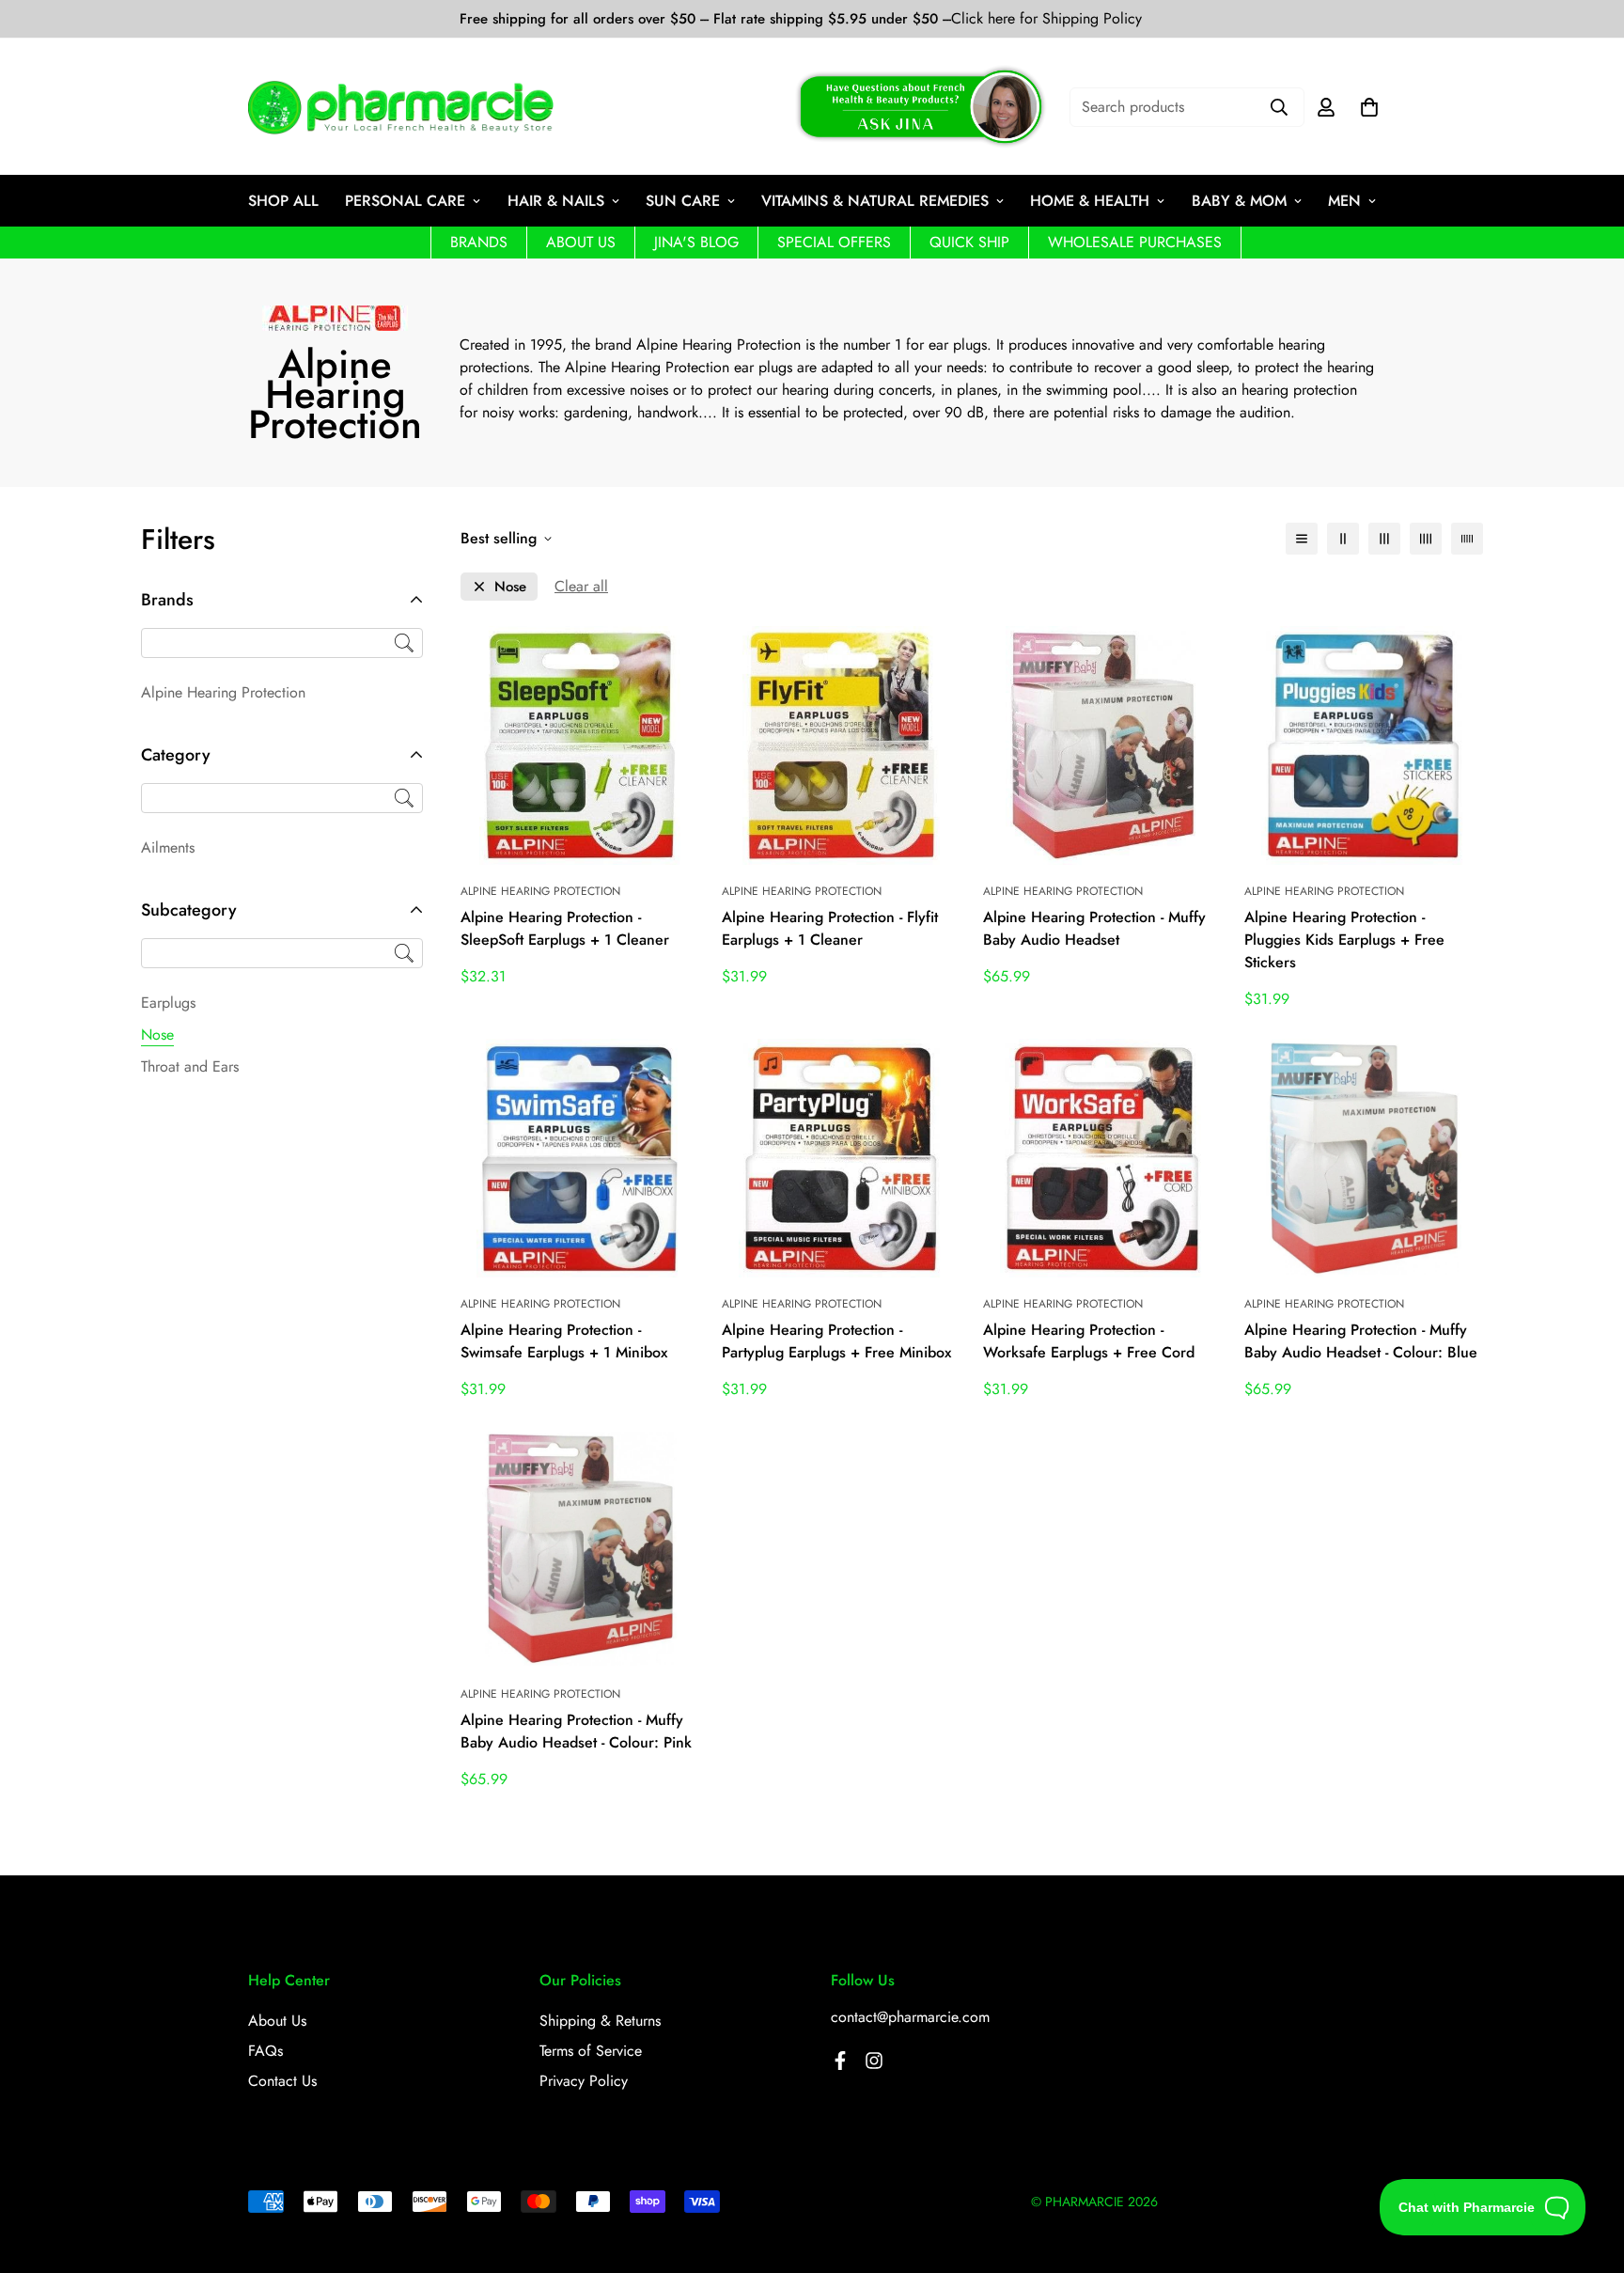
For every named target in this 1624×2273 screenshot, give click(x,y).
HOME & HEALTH (1090, 201)
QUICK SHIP (969, 242)
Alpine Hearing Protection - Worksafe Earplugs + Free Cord (1089, 1341)
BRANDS (479, 242)
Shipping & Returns (600, 2021)
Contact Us (282, 2081)
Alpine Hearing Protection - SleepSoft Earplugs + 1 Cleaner (565, 928)
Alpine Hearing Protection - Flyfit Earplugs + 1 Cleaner (830, 928)
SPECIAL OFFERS (834, 242)
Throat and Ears (190, 1066)
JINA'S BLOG (696, 242)
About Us (277, 2021)
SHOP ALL (283, 201)
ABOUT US (581, 242)
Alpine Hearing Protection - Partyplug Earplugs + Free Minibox (836, 1341)
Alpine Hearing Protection (223, 692)
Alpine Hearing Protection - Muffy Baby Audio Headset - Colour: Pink (576, 1731)
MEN (1344, 201)
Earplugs (168, 1003)
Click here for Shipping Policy (1046, 19)
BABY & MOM (1239, 201)
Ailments (168, 847)
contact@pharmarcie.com (910, 2017)
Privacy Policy (584, 2081)
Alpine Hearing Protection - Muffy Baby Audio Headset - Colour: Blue (1361, 1341)
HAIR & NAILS (556, 201)
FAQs (265, 2051)
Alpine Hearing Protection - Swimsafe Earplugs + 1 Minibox (564, 1341)
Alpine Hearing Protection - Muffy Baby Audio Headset (1094, 928)
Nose (157, 1035)
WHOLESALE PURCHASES (1135, 242)
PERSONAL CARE (405, 201)
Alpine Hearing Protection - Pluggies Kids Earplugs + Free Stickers (1344, 940)
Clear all (581, 586)
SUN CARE (683, 201)
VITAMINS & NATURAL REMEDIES (875, 201)
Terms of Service (591, 2051)
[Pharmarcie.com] (401, 107)
